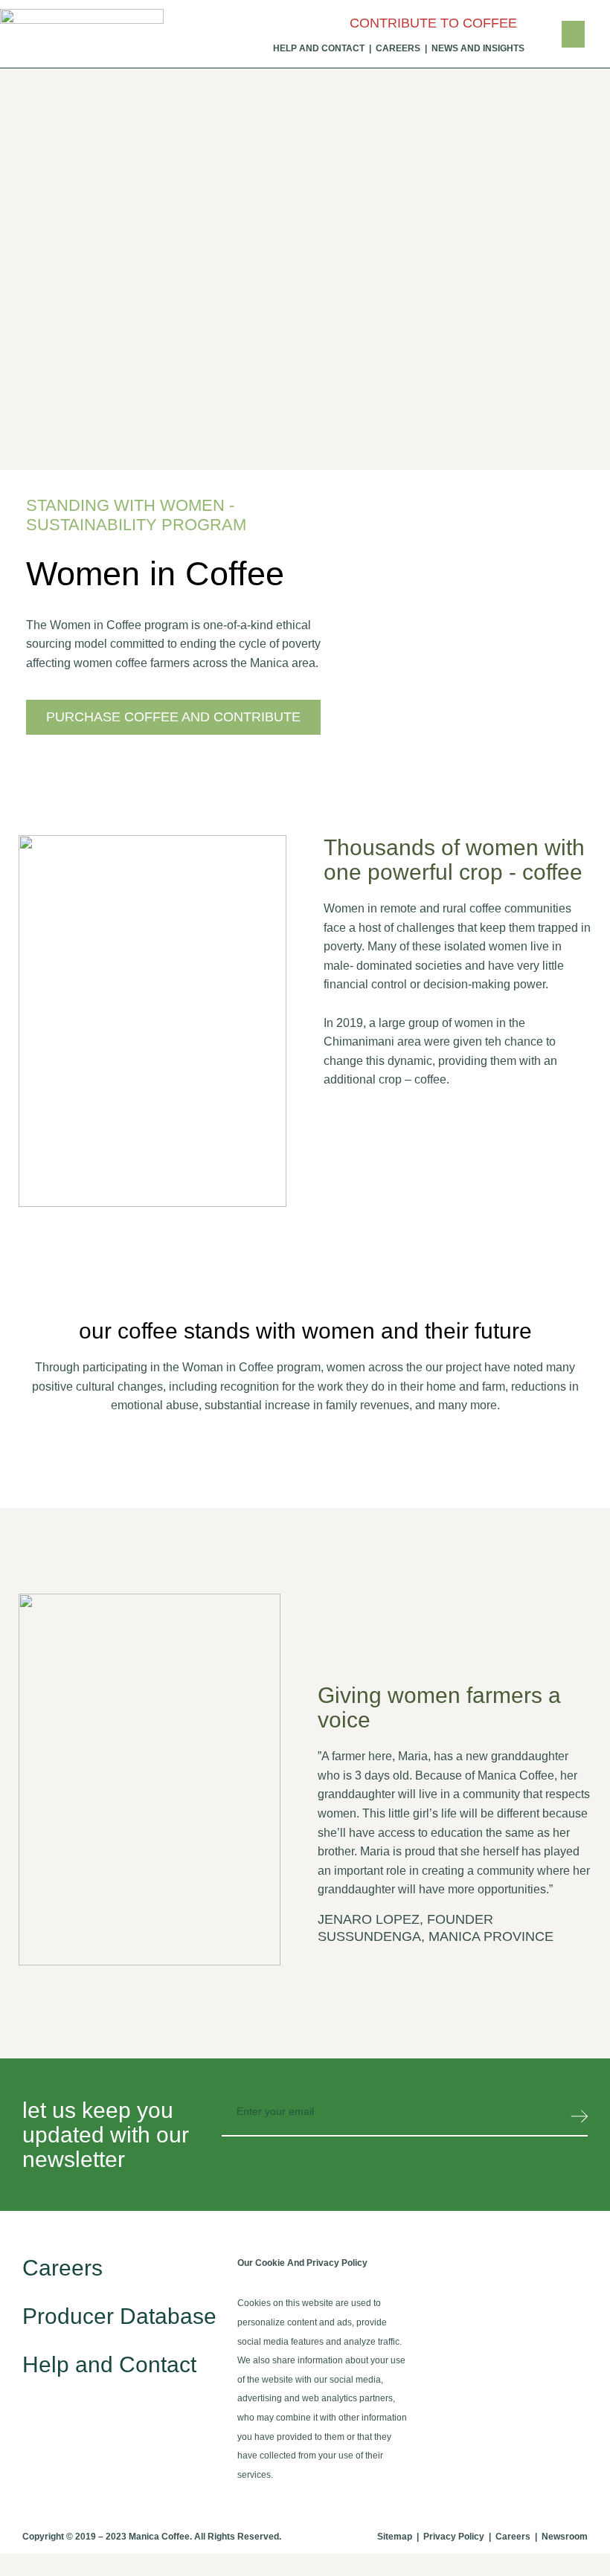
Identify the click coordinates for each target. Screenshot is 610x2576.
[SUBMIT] (579, 2120)
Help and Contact (109, 2364)
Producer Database (119, 2316)
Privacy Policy (454, 2537)
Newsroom (565, 2537)
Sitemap (395, 2537)
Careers (62, 2268)
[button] (573, 34)
